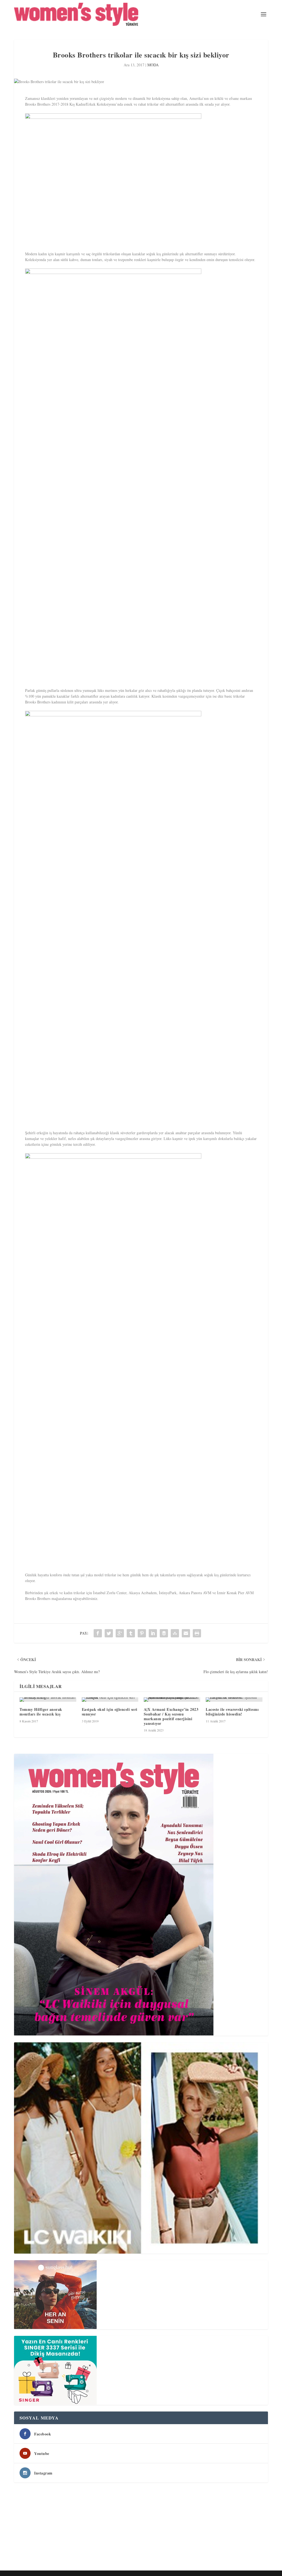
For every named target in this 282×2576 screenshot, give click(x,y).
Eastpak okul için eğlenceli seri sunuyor (110, 1712)
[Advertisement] (141, 2528)
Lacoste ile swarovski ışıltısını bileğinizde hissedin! (232, 1712)
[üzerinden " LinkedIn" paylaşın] (153, 1633)
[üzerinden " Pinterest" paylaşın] (142, 1633)
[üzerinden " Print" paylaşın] (197, 1633)
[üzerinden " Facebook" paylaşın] (98, 1633)
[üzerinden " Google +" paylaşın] (120, 1633)
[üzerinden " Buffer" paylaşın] (164, 1633)
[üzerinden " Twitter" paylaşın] (109, 1633)
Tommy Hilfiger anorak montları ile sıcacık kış (41, 1712)
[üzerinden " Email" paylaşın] (186, 1633)
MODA (153, 65)
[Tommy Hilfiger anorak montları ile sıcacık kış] (48, 1700)
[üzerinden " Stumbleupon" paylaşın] (175, 1633)
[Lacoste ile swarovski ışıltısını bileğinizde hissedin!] (234, 1700)
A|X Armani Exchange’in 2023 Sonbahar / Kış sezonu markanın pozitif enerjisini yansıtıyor (171, 1716)
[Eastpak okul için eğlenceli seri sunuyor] (110, 1700)
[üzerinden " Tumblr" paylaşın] (131, 1633)
